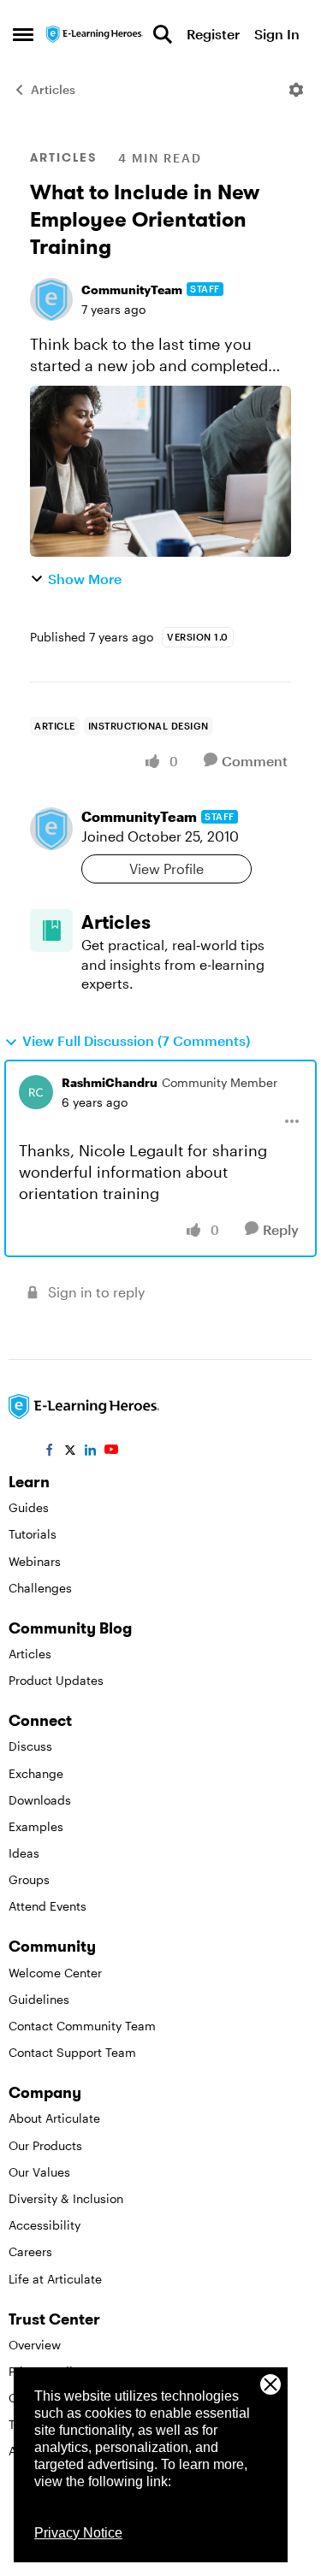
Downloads (40, 1800)
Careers (30, 2251)
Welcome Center (55, 1973)
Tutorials (33, 1534)
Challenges (40, 1588)
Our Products (45, 2145)
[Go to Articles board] (51, 931)
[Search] (163, 34)
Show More (85, 579)
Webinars (35, 1561)
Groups (29, 1879)
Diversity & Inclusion (66, 2198)
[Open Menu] (296, 90)
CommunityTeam (132, 290)
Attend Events (48, 1906)
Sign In (277, 34)
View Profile (166, 869)
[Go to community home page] (95, 34)
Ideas (24, 1853)
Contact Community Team (82, 2026)
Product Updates (56, 1680)
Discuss (30, 1746)
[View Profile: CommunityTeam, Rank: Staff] (51, 299)
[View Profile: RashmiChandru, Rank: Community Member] (36, 1092)
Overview (35, 2345)
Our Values (39, 2172)
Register (213, 34)
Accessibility (45, 2225)
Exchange (36, 1773)
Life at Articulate (55, 2279)
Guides (29, 1507)
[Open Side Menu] (23, 34)
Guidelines (39, 1999)
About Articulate (54, 2118)
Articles (53, 89)
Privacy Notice (78, 2533)
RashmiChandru (110, 1082)
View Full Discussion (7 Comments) (136, 1040)
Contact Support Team (72, 2052)
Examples (36, 1826)
